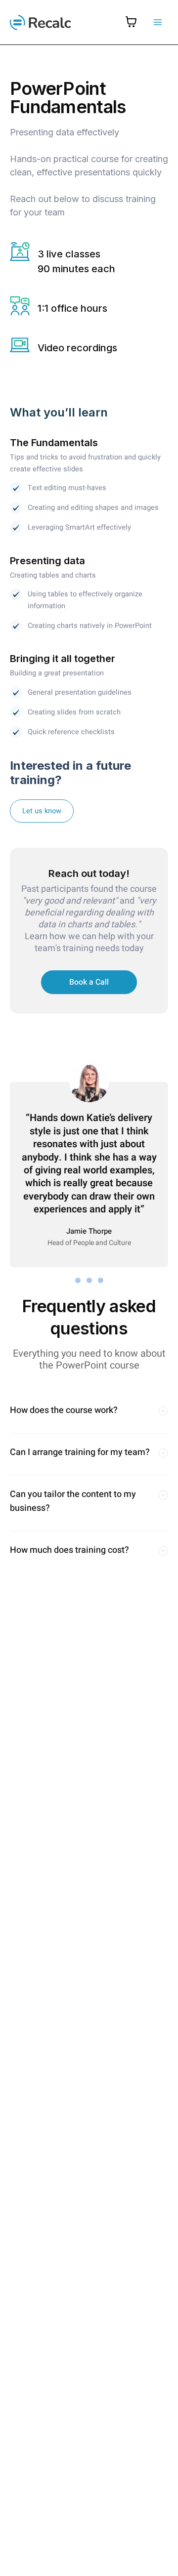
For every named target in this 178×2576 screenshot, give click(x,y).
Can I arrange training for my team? (80, 1452)
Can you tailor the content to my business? (73, 1501)
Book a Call (89, 982)
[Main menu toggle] (158, 22)
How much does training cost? (69, 1550)
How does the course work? (64, 1410)
